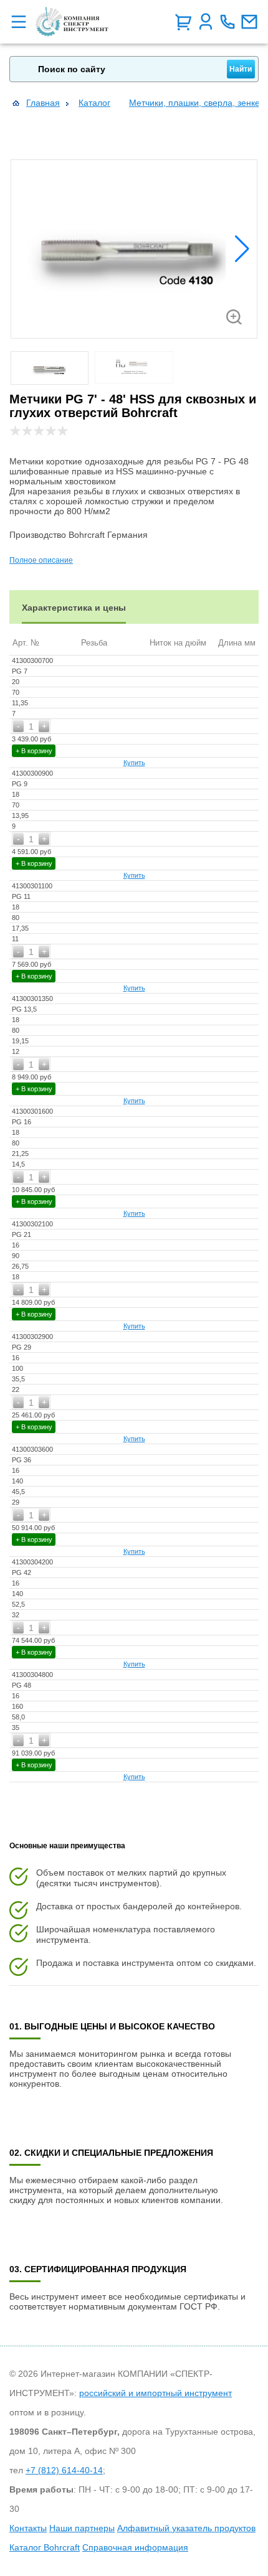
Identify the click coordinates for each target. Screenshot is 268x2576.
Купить (134, 763)
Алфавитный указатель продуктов (186, 2528)
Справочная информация (135, 2547)
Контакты (28, 2528)
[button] (242, 249)
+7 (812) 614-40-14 (64, 2470)
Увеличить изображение (234, 317)
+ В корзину (34, 751)
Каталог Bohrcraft (45, 2547)
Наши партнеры (82, 2528)
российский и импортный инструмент (156, 2393)
